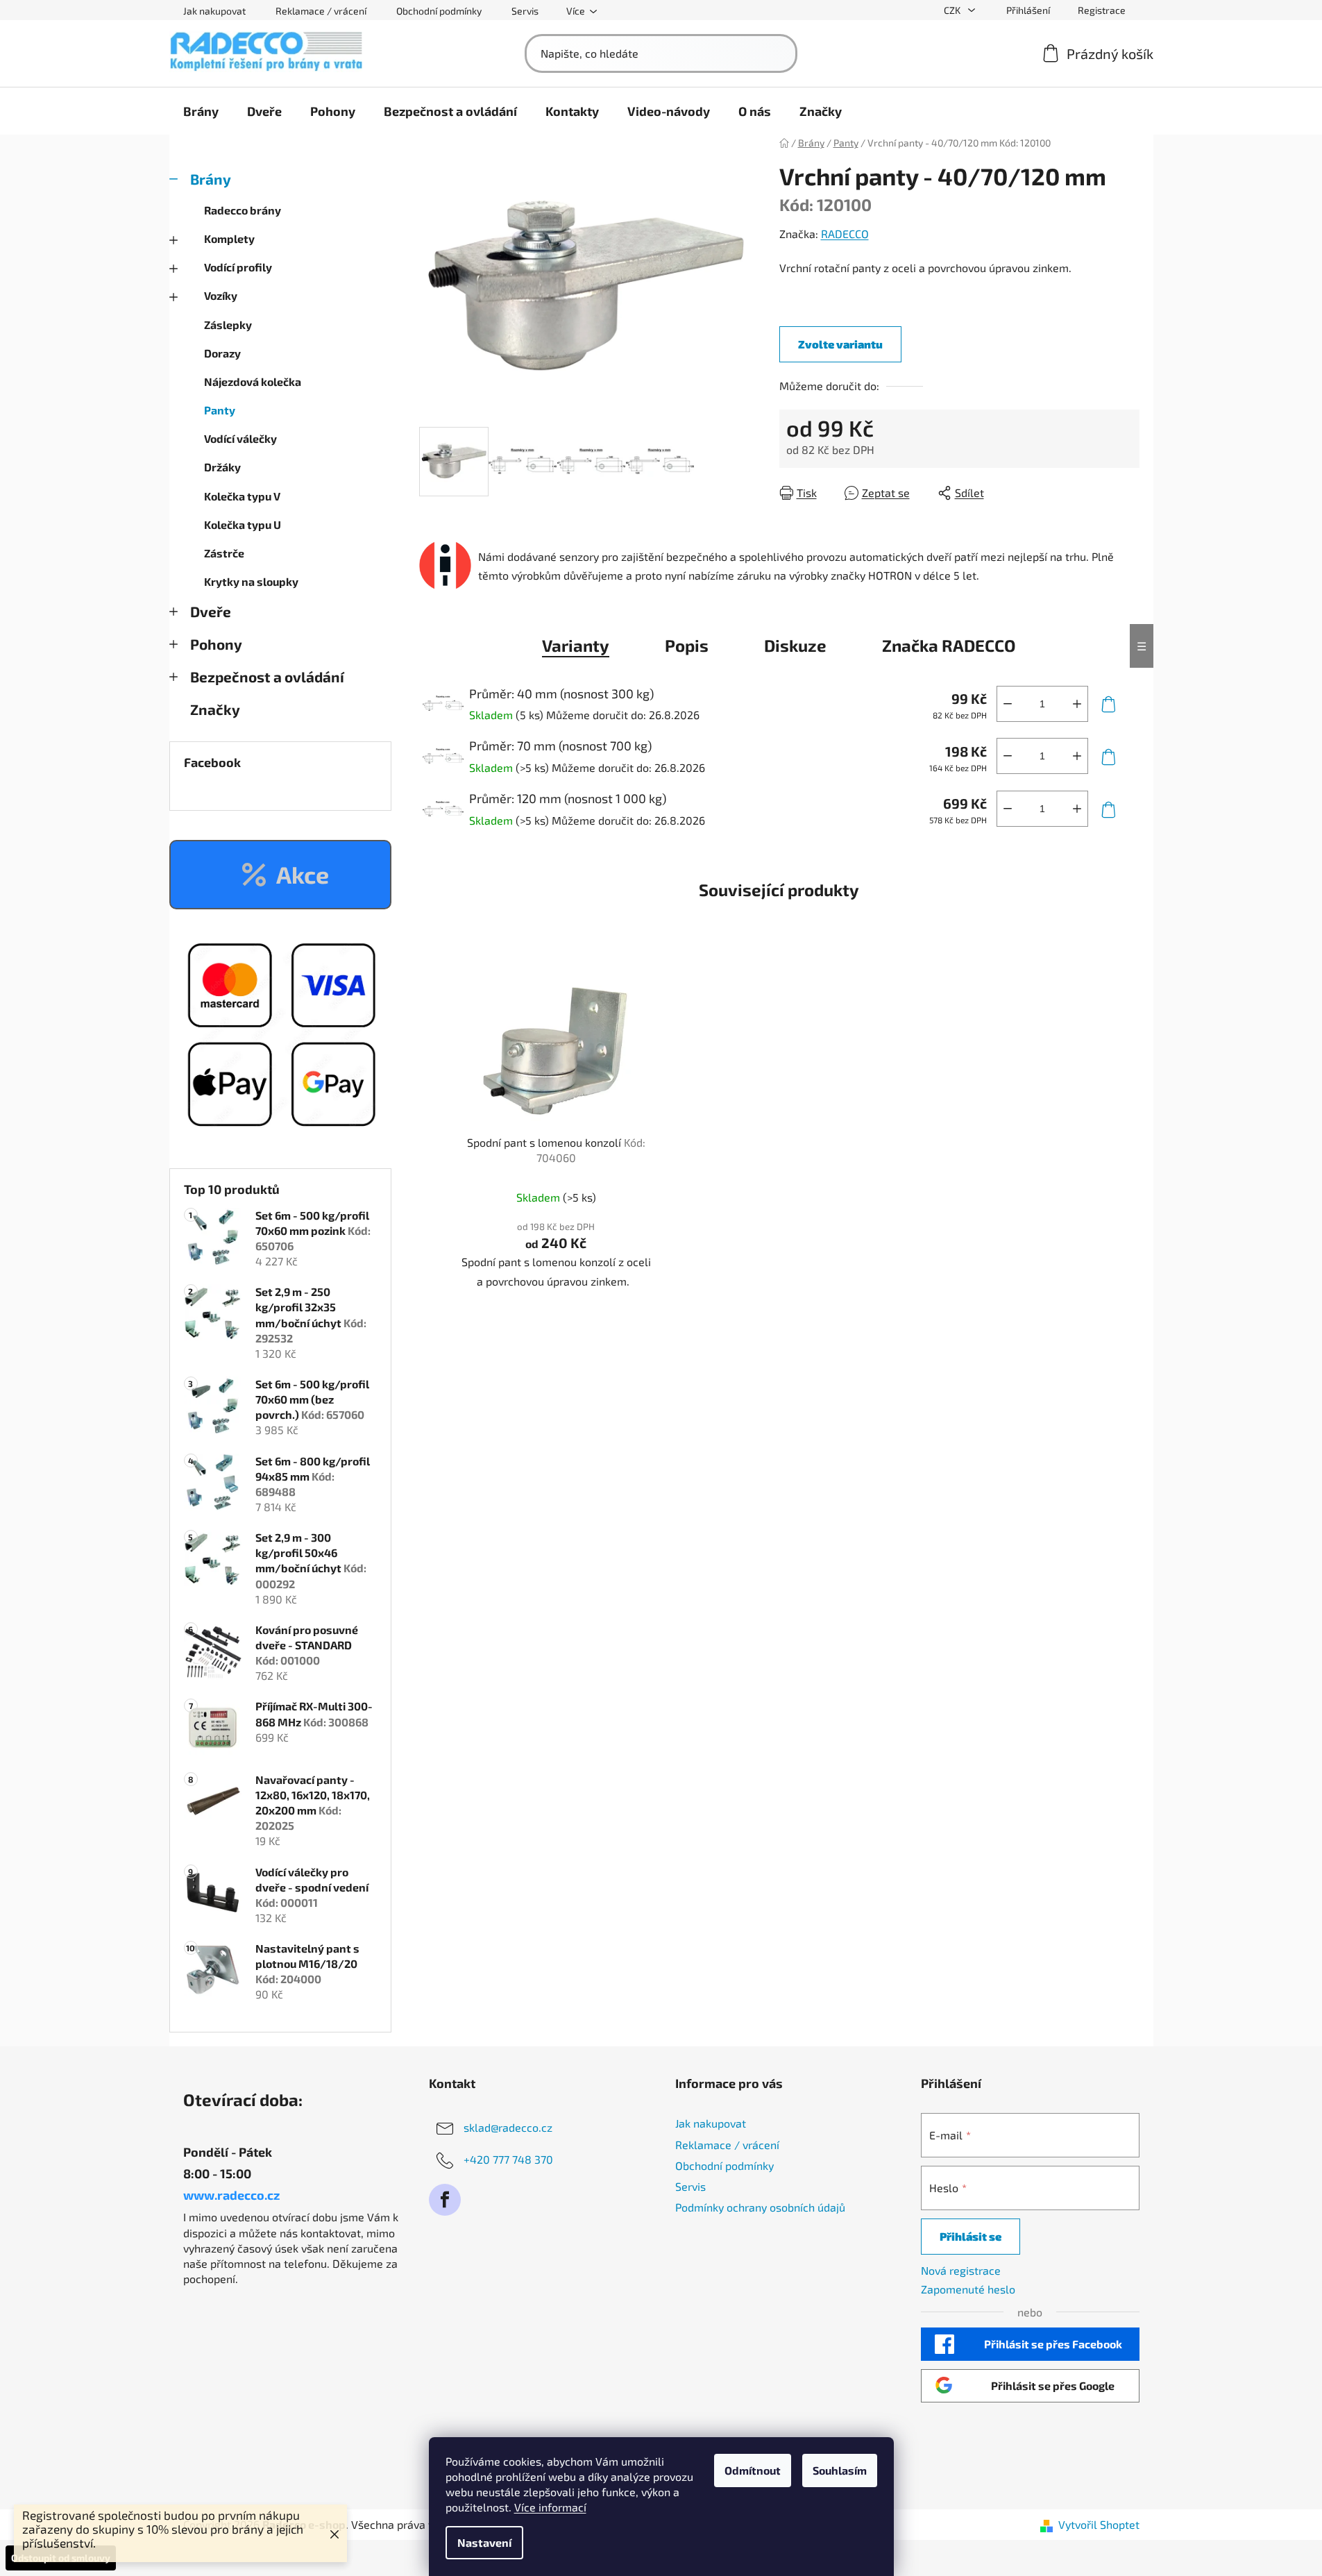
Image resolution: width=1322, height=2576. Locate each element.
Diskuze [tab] (795, 645)
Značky (215, 709)
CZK (953, 10)
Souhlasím (840, 2470)
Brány (211, 179)
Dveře (211, 611)
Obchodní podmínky (439, 11)
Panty (220, 410)
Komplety (229, 238)
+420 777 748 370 (508, 2159)
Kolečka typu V (242, 496)
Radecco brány (243, 210)
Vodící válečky (240, 438)
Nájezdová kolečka (253, 381)
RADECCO (845, 234)
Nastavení (484, 2542)
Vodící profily (238, 267)
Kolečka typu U (243, 524)
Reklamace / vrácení (321, 11)
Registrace (1102, 10)
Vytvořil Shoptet (1099, 2524)
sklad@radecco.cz (508, 2127)
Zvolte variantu (840, 344)
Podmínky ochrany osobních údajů (760, 2207)
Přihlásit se (971, 2236)
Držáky (222, 467)
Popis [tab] (687, 645)
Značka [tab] (949, 645)
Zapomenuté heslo (968, 2289)
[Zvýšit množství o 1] (1077, 704)
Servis (525, 11)
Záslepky (228, 325)
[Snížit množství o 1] (1008, 704)
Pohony (216, 644)
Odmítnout (753, 2470)
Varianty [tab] (576, 645)
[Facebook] (445, 2200)
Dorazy (222, 353)
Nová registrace (961, 2270)
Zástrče (224, 553)
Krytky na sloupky (251, 581)
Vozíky (221, 295)
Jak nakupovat (214, 11)
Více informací (550, 2507)
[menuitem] (201, 111)
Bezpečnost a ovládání (267, 676)
